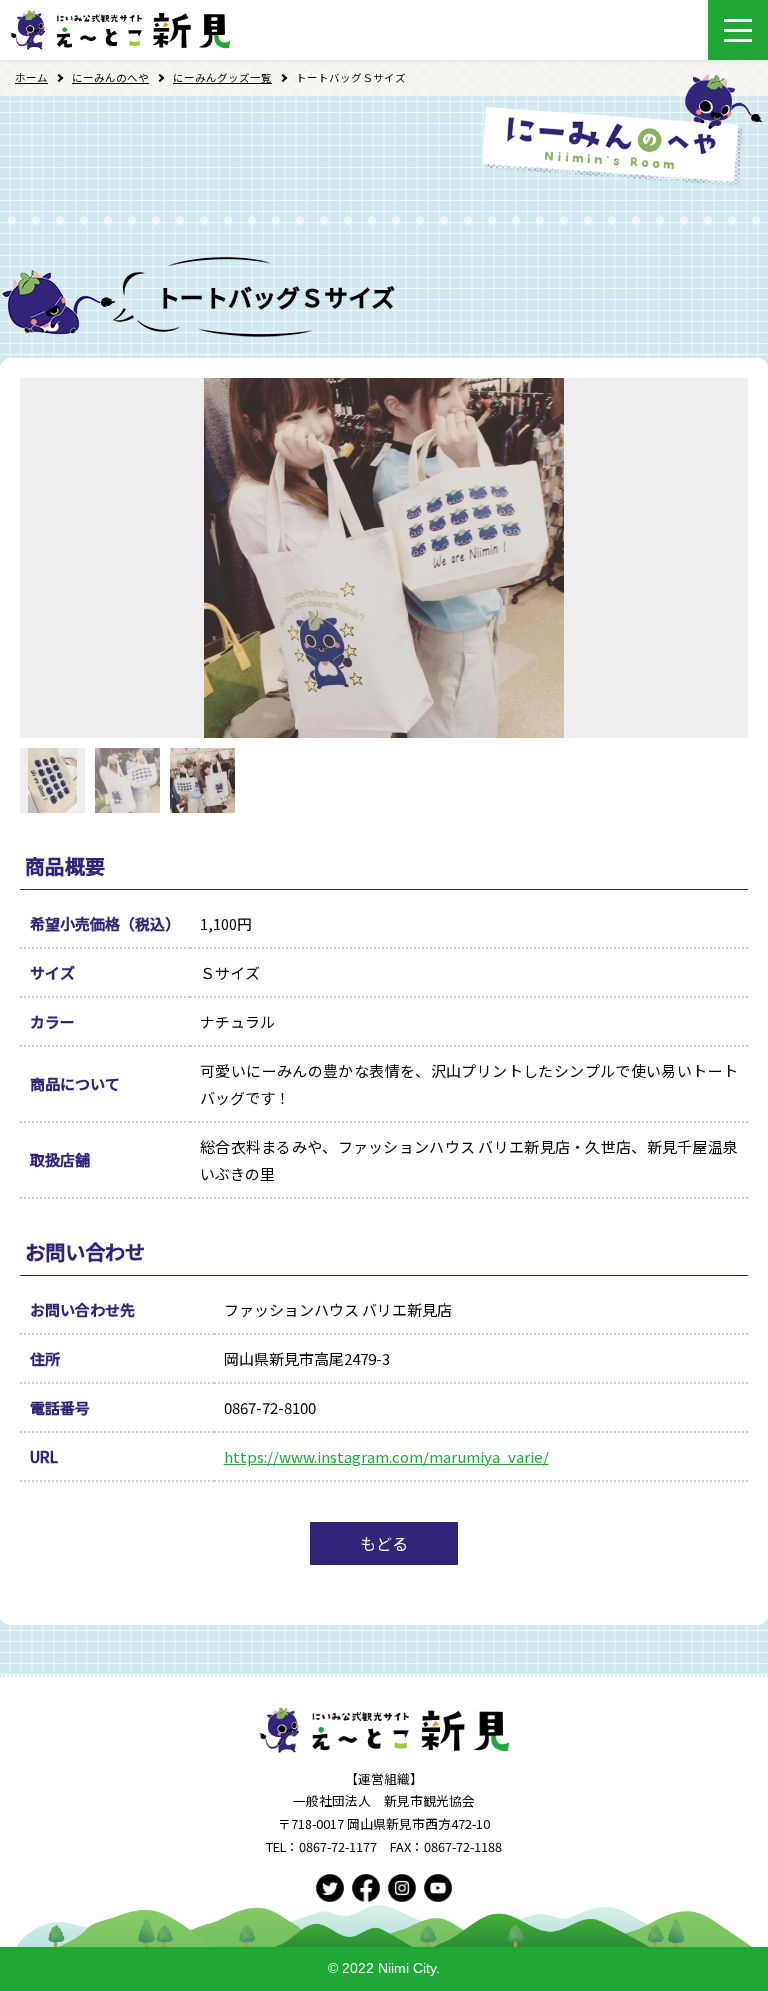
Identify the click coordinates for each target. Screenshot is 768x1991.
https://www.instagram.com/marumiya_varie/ (386, 1456)
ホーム (31, 77)
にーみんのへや (110, 77)
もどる (384, 1543)
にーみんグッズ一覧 (222, 77)
